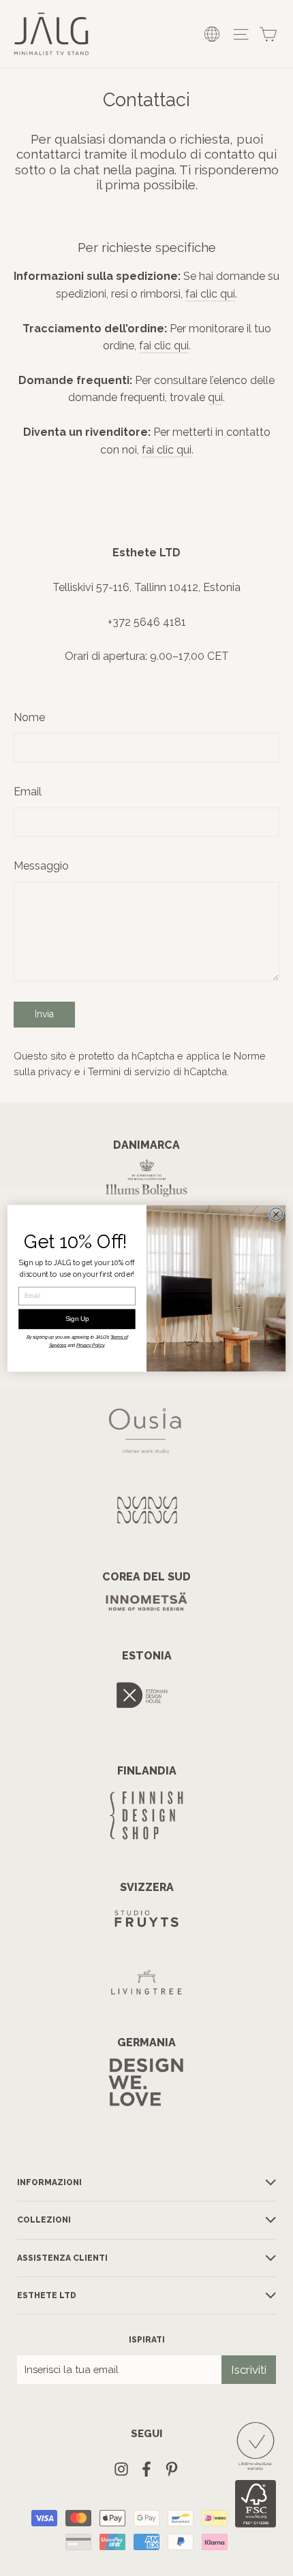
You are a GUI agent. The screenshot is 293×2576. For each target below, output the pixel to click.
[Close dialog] (276, 1214)
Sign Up (77, 1319)
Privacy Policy (90, 1346)
